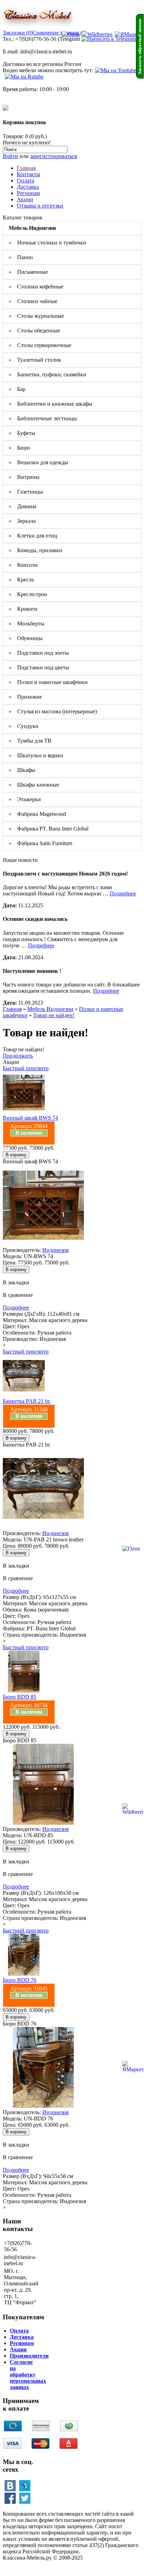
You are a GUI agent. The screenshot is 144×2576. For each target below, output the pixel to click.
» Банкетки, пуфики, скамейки (48, 374)
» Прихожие (25, 697)
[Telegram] (109, 39)
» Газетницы (26, 492)
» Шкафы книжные (34, 785)
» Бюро (19, 448)
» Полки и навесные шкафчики (48, 682)
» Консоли (23, 565)
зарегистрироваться (53, 156)
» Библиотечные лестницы (43, 418)
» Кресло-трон (28, 594)
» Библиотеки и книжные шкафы (51, 404)
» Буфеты (22, 433)
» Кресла (21, 580)
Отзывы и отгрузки (40, 206)
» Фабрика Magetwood (37, 814)
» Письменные (28, 272)
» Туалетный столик (35, 360)
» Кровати (23, 609)
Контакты (28, 174)
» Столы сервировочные (40, 345)
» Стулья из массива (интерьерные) (53, 711)
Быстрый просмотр (26, 1068)
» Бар (17, 389)
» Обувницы (26, 638)
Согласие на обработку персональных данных (28, 2375)
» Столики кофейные (36, 287)
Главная (26, 168)
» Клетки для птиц (33, 536)
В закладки (16, 1282)
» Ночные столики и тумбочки (48, 243)
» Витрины (24, 477)
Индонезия (55, 1250)
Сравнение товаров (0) (60, 33)
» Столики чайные (33, 301)
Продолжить (18, 1056)
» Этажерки (25, 799)
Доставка (28, 187)
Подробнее (123, 893)
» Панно (21, 257)
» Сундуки (24, 726)
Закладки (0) (18, 33)
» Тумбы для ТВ (30, 741)
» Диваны (23, 506)
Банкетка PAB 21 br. (27, 1401)
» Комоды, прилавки (35, 550)
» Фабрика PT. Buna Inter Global (49, 829)
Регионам (28, 193)
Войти (10, 156)
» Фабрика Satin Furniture (41, 843)
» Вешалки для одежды (38, 462)
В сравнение (18, 1295)
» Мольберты (27, 624)
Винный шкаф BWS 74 (30, 1118)
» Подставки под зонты (39, 653)
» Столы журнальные (36, 316)
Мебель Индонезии (50, 1009)
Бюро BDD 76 (20, 1980)
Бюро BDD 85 (20, 1697)
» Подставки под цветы (39, 667)
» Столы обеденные (34, 331)
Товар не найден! (54, 1015)
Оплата (26, 181)
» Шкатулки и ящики (36, 755)
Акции (25, 199)
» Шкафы (22, 770)
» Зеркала (22, 521)
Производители (29, 2356)
